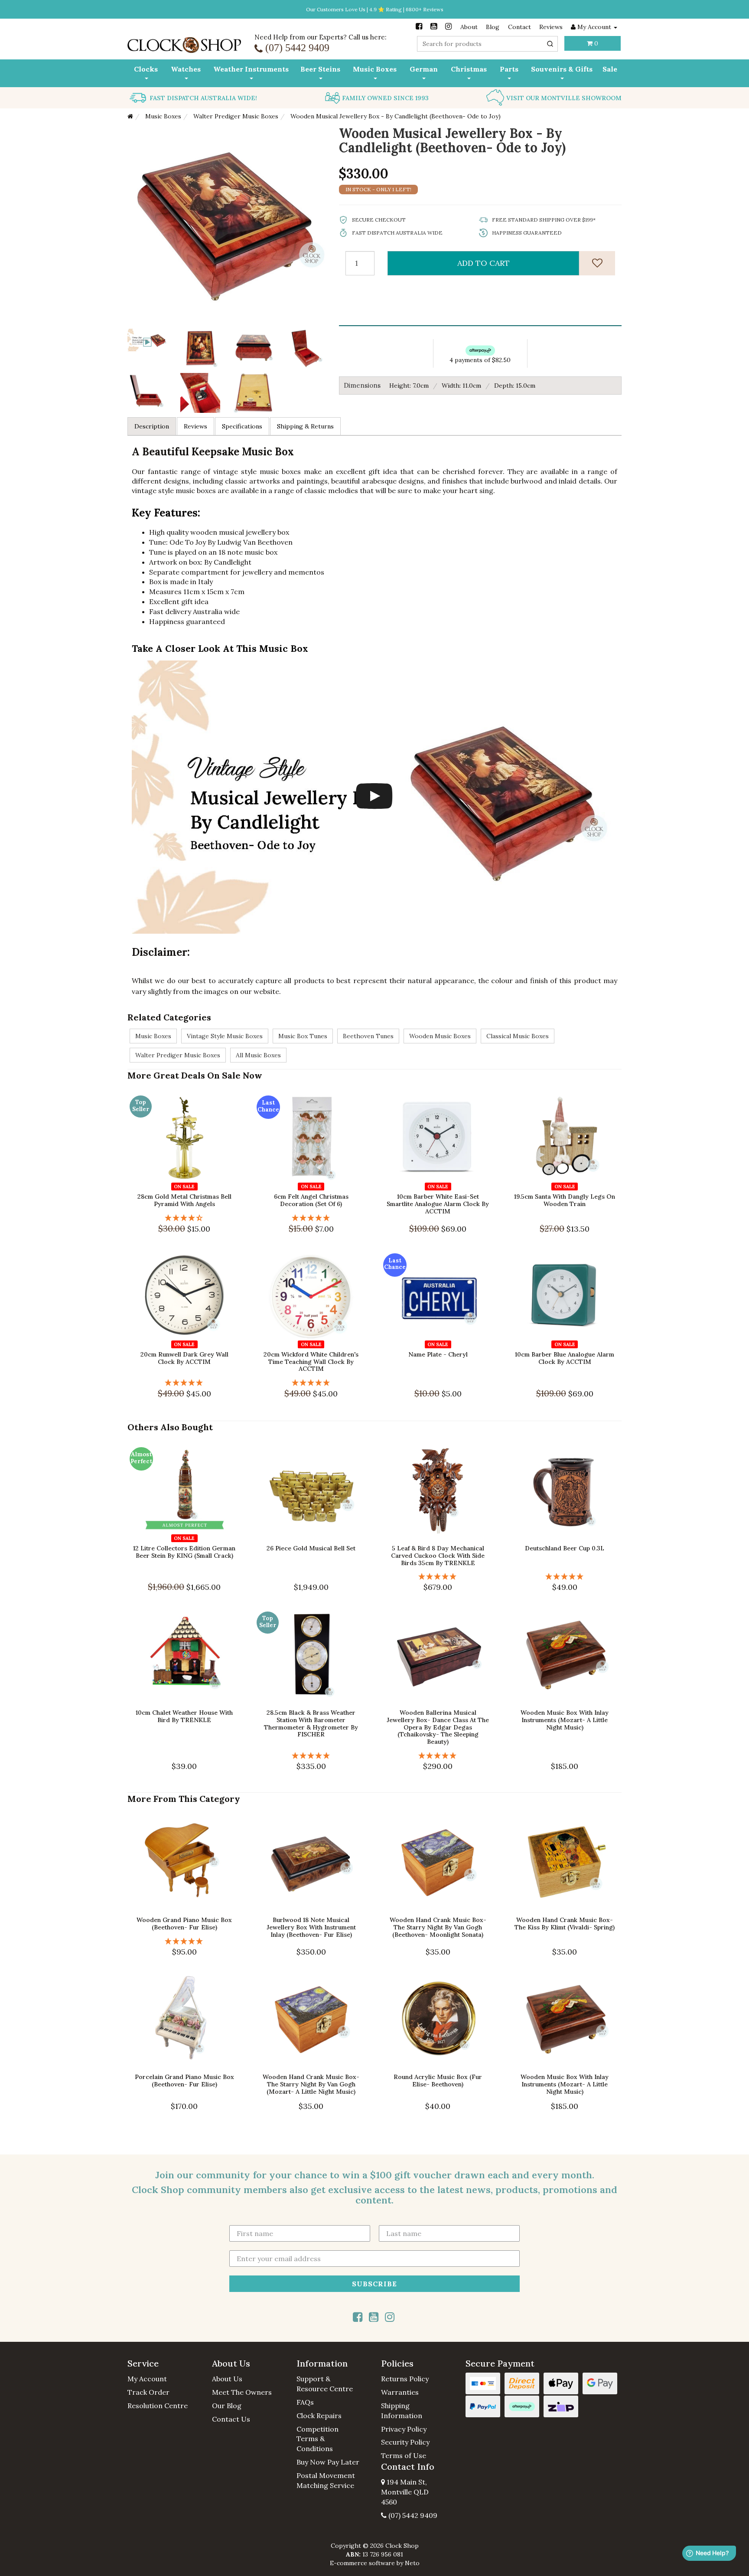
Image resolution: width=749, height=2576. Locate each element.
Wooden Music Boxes (440, 1036)
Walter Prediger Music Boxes (178, 1055)
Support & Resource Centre (325, 2384)
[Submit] (550, 44)
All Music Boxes (258, 1055)
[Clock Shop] (184, 42)
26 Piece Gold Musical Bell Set (311, 1548)
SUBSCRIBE (374, 2283)
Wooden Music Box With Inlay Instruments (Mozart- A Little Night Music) (565, 1720)
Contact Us (231, 2419)
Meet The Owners (242, 2392)
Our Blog (227, 2406)
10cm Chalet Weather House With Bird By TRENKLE (184, 1716)
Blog (493, 27)
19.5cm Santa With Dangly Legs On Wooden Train (565, 1200)
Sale (610, 69)
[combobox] (487, 44)
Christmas (469, 69)
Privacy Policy (404, 2429)
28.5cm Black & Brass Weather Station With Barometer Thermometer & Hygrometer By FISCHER (311, 1723)
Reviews (551, 27)
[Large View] (200, 349)
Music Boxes (375, 69)
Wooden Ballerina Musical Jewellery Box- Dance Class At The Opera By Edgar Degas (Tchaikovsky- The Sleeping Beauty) (438, 1727)
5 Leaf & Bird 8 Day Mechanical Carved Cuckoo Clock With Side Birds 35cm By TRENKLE (438, 1556)
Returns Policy (405, 2379)
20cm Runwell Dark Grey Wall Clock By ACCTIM (184, 1358)
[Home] (130, 116)
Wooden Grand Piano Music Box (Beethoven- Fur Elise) (184, 1924)
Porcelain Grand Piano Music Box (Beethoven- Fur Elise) (184, 2081)
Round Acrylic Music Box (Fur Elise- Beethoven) (438, 2081)
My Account (147, 2379)
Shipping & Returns (305, 426)
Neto (412, 2563)
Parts (509, 69)
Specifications (242, 426)
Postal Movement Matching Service (326, 2480)
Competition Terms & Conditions (318, 2439)
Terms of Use (404, 2455)
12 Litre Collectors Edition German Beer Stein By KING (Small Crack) (184, 1552)
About (469, 27)
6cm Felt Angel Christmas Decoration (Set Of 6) (311, 1200)
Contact (519, 27)
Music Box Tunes (303, 1036)
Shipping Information (402, 2411)
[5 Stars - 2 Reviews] (311, 1383)
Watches (186, 69)
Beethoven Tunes (368, 1036)
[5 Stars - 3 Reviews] (438, 1577)
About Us (227, 2379)
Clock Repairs (319, 2416)
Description (152, 426)
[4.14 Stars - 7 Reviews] (184, 1218)
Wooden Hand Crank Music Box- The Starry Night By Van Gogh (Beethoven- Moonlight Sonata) (438, 1927)
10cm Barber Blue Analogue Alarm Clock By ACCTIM (565, 1358)
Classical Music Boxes (518, 1036)
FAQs (305, 2402)
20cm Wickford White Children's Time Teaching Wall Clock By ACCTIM (311, 1362)
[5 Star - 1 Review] (311, 1218)
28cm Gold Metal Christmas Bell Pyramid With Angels (184, 1200)
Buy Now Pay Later (328, 2462)
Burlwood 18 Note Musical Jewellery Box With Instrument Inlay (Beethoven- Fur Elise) (311, 1927)
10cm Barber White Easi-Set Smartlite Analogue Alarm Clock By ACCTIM (438, 1204)
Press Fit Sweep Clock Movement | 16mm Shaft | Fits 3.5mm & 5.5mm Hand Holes (75, 2536)
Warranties (400, 2392)
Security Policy (405, 2442)
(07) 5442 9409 (412, 2515)
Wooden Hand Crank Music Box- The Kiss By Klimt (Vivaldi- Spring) (565, 1924)
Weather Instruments (251, 69)
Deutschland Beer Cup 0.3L (565, 1548)
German (424, 69)
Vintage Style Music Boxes (225, 1036)
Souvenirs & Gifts (562, 69)
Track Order (148, 2392)
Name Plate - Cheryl (438, 1354)
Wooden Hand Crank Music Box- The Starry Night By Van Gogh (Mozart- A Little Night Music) (311, 2085)
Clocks (146, 69)
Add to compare (189, 1175)
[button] (163, 2364)
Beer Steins (320, 69)
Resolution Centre (158, 2406)
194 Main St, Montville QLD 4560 (405, 2492)
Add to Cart (484, 263)
